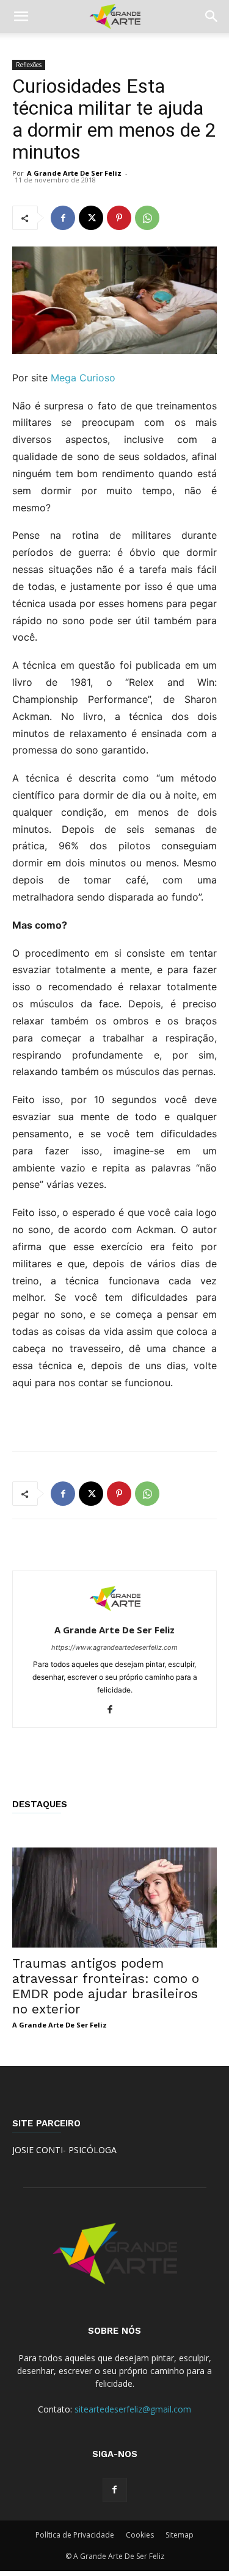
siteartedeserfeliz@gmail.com (133, 2409)
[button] (21, 16)
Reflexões (29, 65)
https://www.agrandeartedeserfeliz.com (114, 1647)
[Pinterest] (119, 218)
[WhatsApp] (147, 218)
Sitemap (180, 2535)
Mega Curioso (83, 378)
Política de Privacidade (75, 2535)
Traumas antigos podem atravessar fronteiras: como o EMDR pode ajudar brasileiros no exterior (106, 1986)
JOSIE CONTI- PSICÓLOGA (64, 2150)
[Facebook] (63, 218)
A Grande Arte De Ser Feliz (74, 173)
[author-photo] (115, 1613)
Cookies (140, 2535)
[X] (91, 218)
